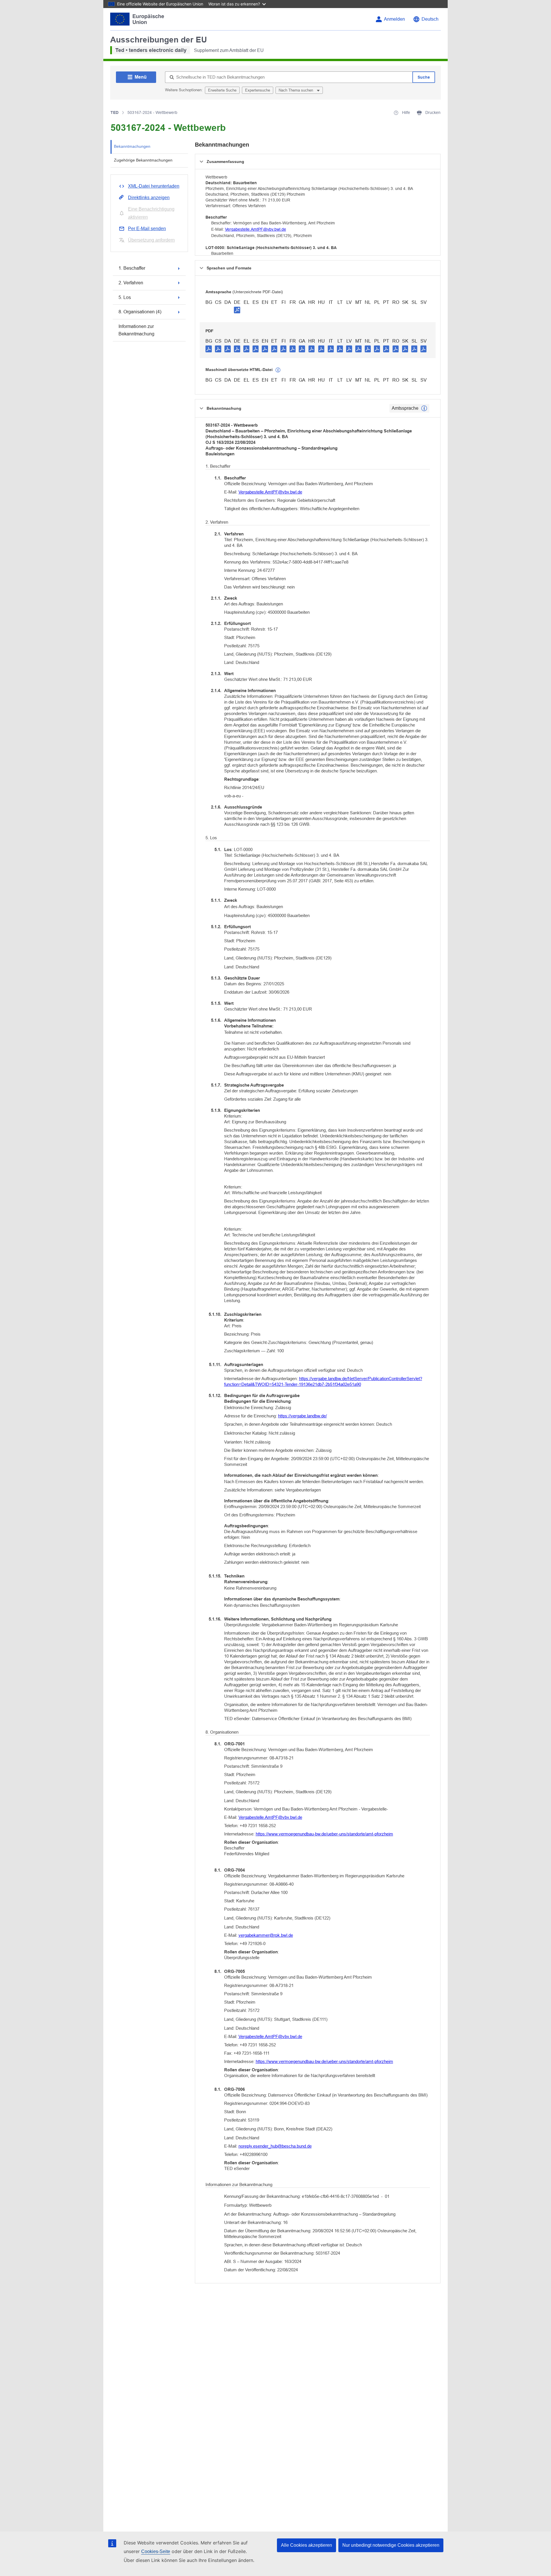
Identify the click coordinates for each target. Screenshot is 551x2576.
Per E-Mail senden (147, 229)
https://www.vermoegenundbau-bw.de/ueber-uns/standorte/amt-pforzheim (324, 1834)
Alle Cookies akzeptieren (306, 2545)
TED (115, 112)
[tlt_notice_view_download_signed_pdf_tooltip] (237, 310)
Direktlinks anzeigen (149, 198)
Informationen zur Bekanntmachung (136, 330)
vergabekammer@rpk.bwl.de (266, 1935)
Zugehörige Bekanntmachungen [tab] (143, 160)
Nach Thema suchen (296, 90)
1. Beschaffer (132, 268)
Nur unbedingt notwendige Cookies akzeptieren (391, 2545)
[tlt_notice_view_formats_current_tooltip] (424, 408)
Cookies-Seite (156, 2551)
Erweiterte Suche (222, 90)
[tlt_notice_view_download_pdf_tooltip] (209, 349)
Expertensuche (258, 90)
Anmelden (394, 19)
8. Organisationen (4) (140, 312)
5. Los (125, 297)
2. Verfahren (131, 283)
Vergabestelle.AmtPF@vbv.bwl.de (256, 229)
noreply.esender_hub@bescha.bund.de (275, 2146)
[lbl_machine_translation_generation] (278, 370)
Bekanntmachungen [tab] (132, 146)
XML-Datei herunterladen (154, 186)
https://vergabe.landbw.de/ (302, 1416)
